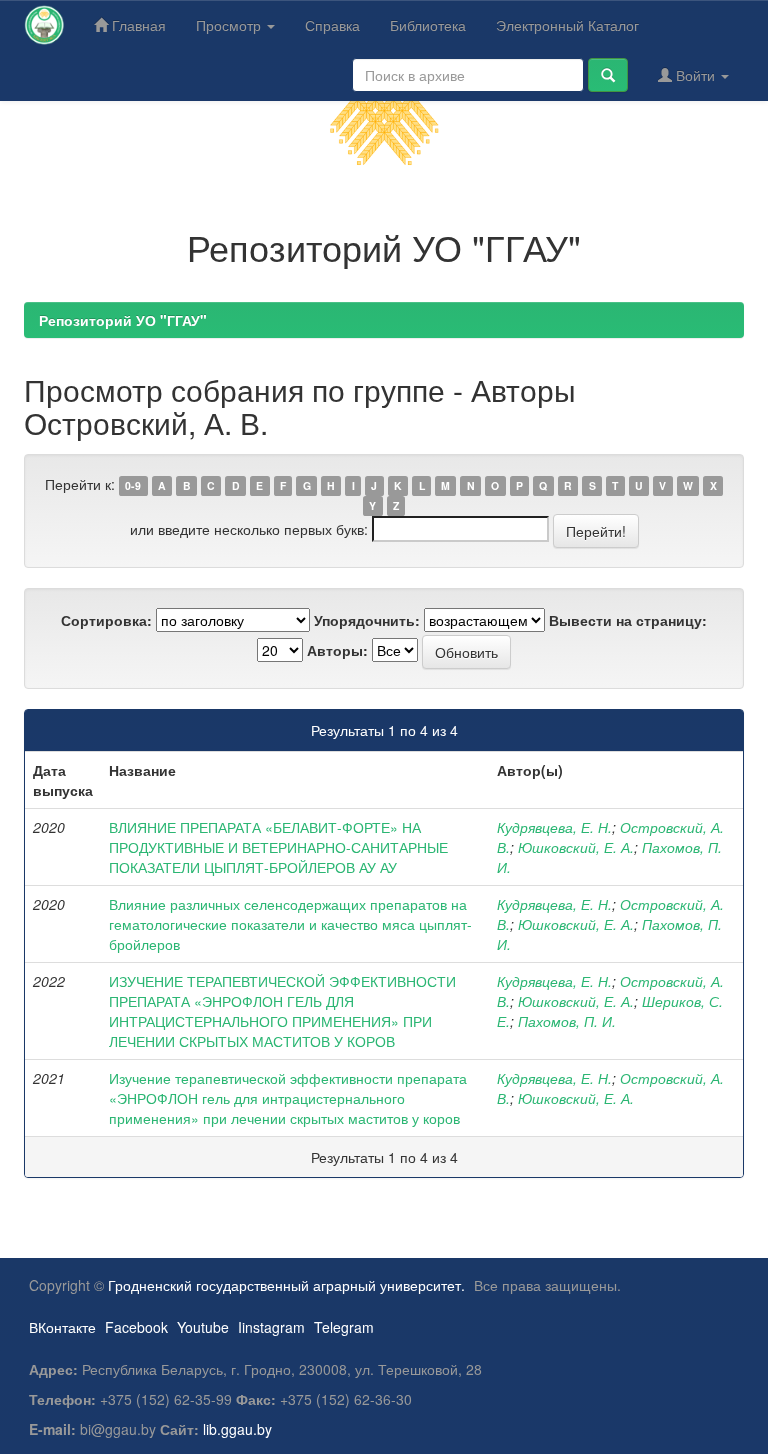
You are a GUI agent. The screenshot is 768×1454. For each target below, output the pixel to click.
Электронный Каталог (567, 25)
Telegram (344, 1327)
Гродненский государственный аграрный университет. (286, 1285)
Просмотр (230, 25)
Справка (332, 25)
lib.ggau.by (237, 1429)
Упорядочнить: (367, 620)
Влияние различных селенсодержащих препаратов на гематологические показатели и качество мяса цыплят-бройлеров (290, 924)
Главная (137, 25)
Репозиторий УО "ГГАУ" (123, 320)
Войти (695, 75)
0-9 (133, 485)
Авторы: (337, 650)
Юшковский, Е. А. (576, 847)
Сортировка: (106, 620)
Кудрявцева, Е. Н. (554, 827)
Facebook (136, 1327)
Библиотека (428, 25)
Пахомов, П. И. (567, 1021)
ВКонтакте (62, 1327)
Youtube (203, 1327)
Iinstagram (271, 1327)
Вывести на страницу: (628, 620)
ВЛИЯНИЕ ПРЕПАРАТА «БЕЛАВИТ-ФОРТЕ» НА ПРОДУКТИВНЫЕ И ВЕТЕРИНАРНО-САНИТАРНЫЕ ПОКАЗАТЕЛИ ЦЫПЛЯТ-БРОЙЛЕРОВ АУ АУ (278, 847)
